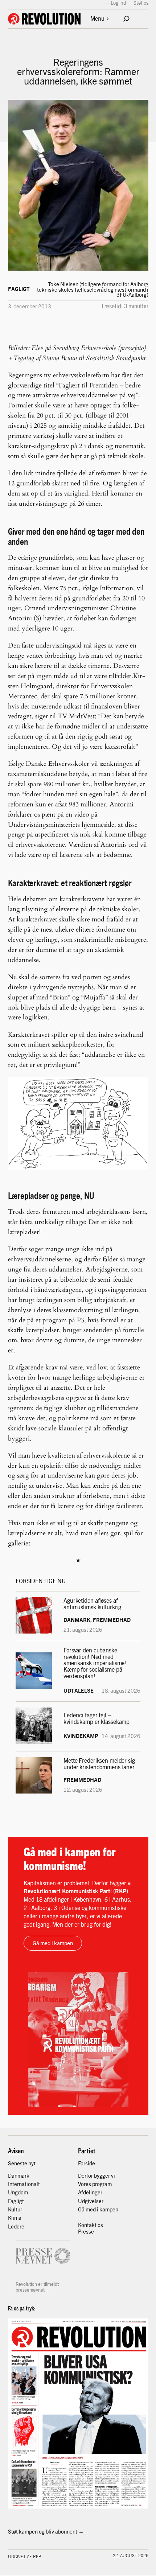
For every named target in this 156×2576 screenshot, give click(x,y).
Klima (15, 2218)
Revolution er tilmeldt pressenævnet (37, 2287)
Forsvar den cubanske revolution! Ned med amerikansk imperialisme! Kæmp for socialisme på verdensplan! (95, 1663)
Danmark (19, 2176)
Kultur (15, 2209)
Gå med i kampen (53, 1943)
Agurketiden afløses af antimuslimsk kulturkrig (93, 1604)
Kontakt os (91, 2225)
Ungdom (18, 2192)
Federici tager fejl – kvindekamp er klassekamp (97, 1718)
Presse (86, 2231)
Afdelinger (90, 2192)
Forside (87, 2163)
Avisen (16, 2150)
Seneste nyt (22, 2163)
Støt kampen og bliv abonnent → (46, 2531)
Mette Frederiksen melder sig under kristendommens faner (99, 1764)
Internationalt (24, 2184)
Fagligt (19, 289)
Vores (85, 2184)
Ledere (16, 2226)
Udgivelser (91, 2201)
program (102, 2184)
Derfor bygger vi (97, 2176)
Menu (97, 18)
